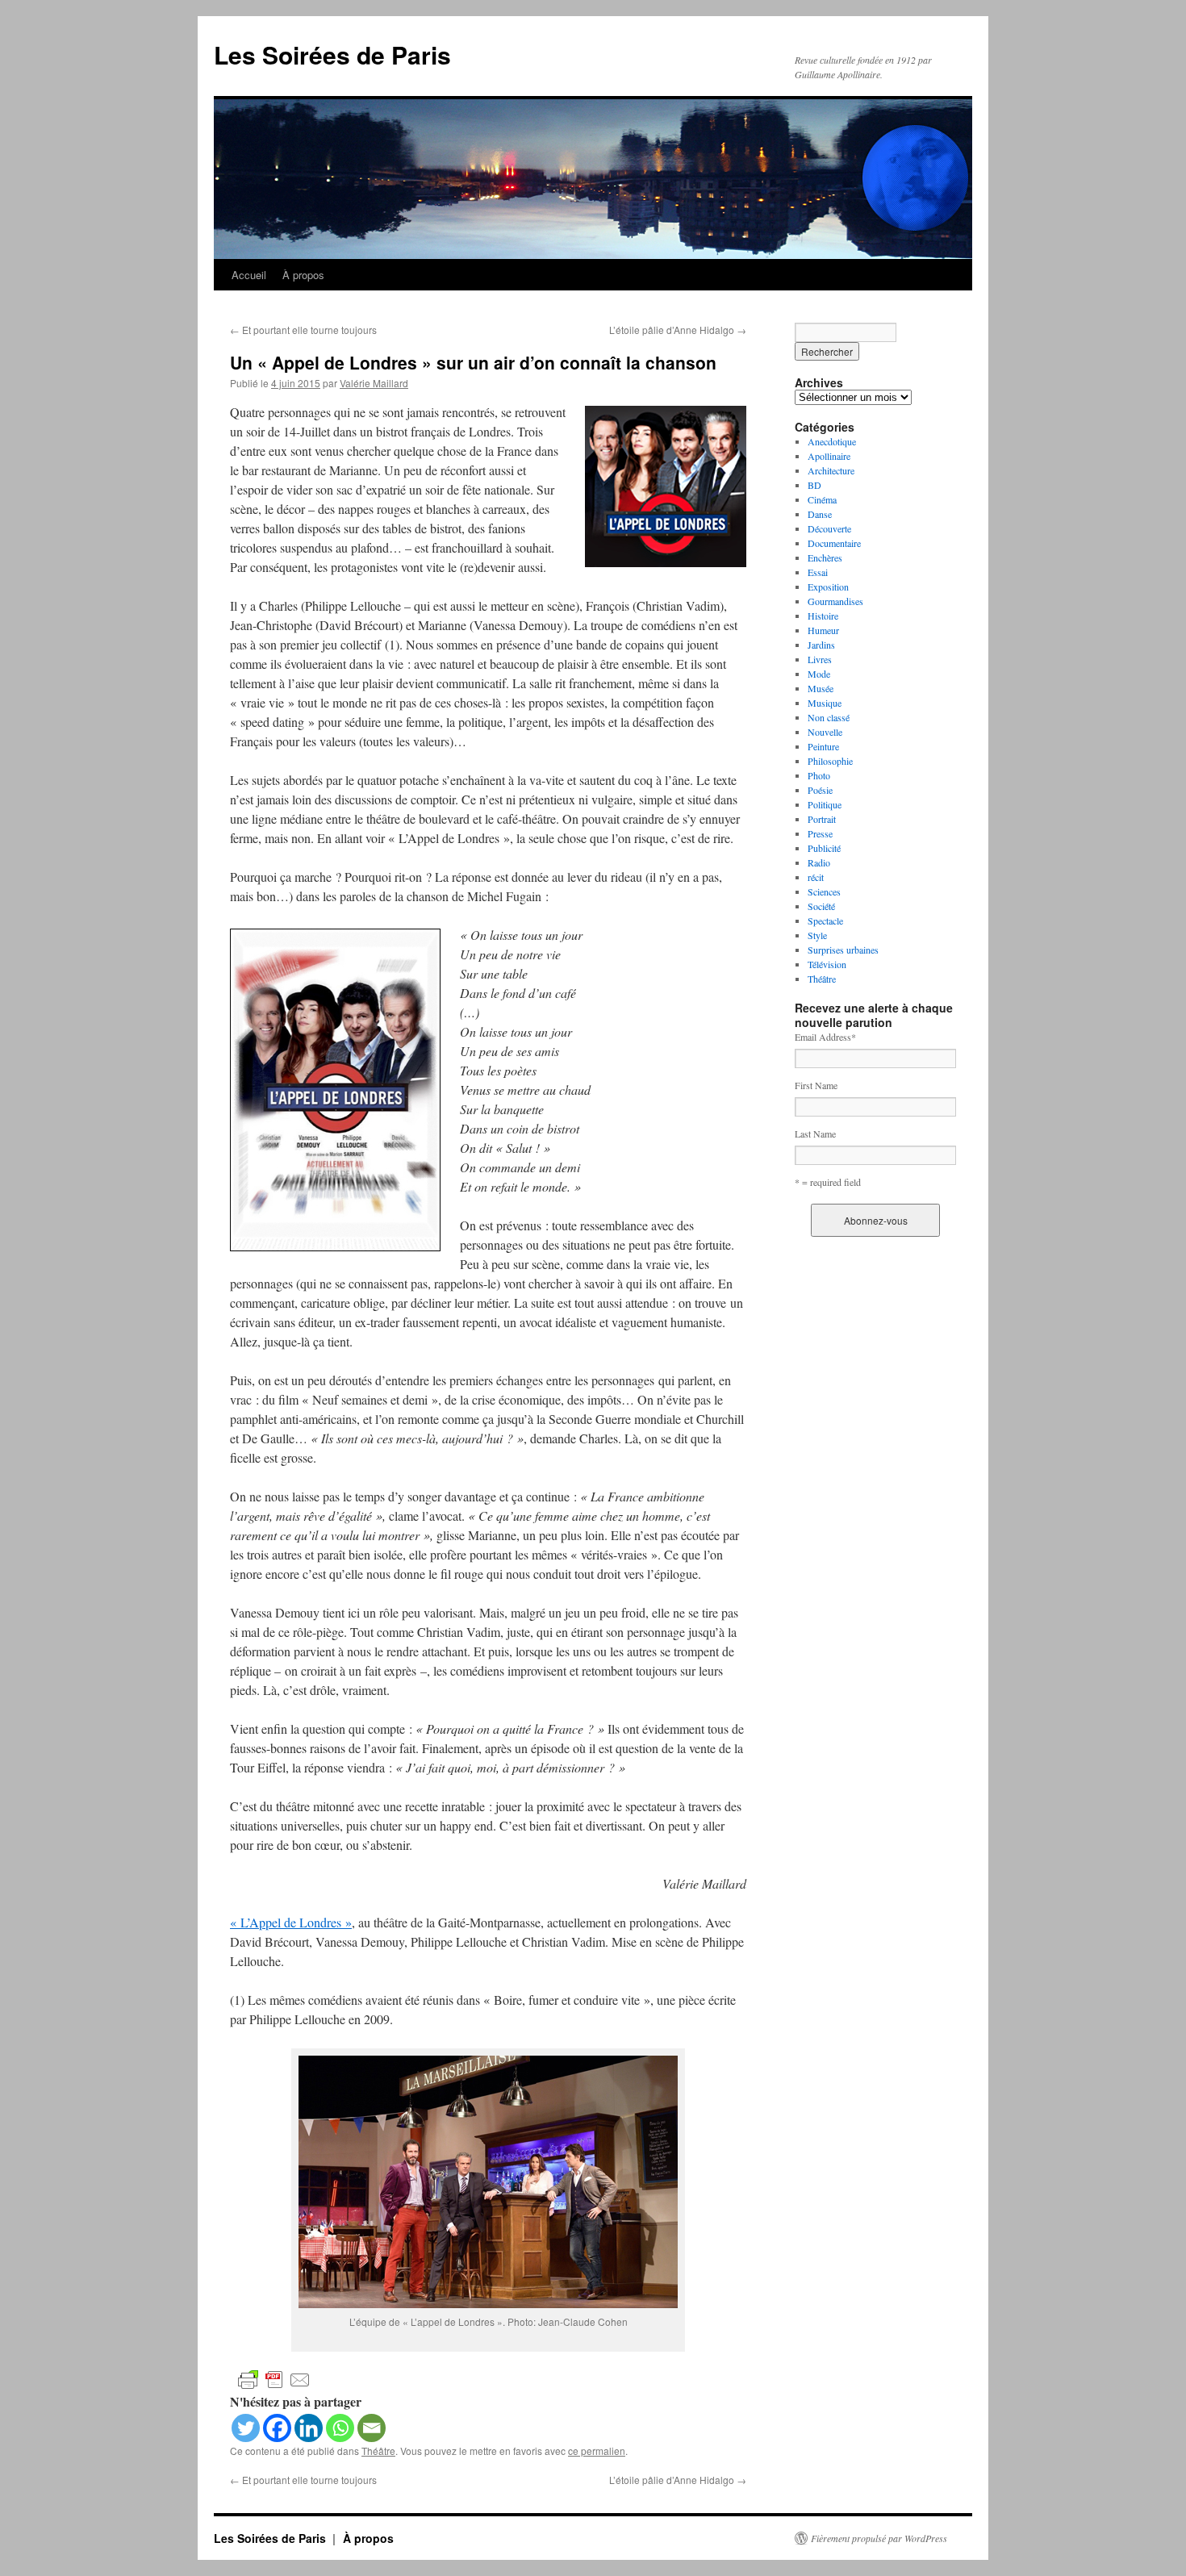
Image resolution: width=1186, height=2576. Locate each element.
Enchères (825, 557)
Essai (818, 572)
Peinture (823, 746)
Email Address (825, 1037)
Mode (819, 674)
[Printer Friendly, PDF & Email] (274, 2379)
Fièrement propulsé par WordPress (879, 2538)
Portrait (822, 819)
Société (821, 906)
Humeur (823, 630)
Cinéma (822, 499)
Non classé (829, 717)
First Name (816, 1085)
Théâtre (378, 2451)
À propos (303, 275)
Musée (821, 688)
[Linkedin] (309, 2428)
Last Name (815, 1134)
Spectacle (825, 921)
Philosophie (830, 761)
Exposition (828, 587)
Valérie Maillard (374, 383)
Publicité (824, 848)
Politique (825, 804)
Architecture (831, 470)
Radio (819, 862)
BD (814, 485)
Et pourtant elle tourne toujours (303, 330)
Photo (819, 775)
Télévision (827, 964)
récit (816, 877)
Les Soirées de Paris (332, 54)
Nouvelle (825, 732)
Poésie (820, 790)
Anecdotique (832, 441)
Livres (820, 659)
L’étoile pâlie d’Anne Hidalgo (678, 330)
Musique (825, 703)
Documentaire (834, 543)
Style (817, 935)
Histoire (823, 616)
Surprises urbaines (843, 950)
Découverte (829, 528)
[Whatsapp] (340, 2428)
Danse (820, 514)
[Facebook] (277, 2428)
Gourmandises (835, 601)
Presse (820, 833)
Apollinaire (829, 456)
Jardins (821, 645)
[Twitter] (246, 2428)
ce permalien (597, 2451)
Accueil (249, 275)
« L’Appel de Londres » (291, 1922)
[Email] (372, 2428)
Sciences (824, 891)
